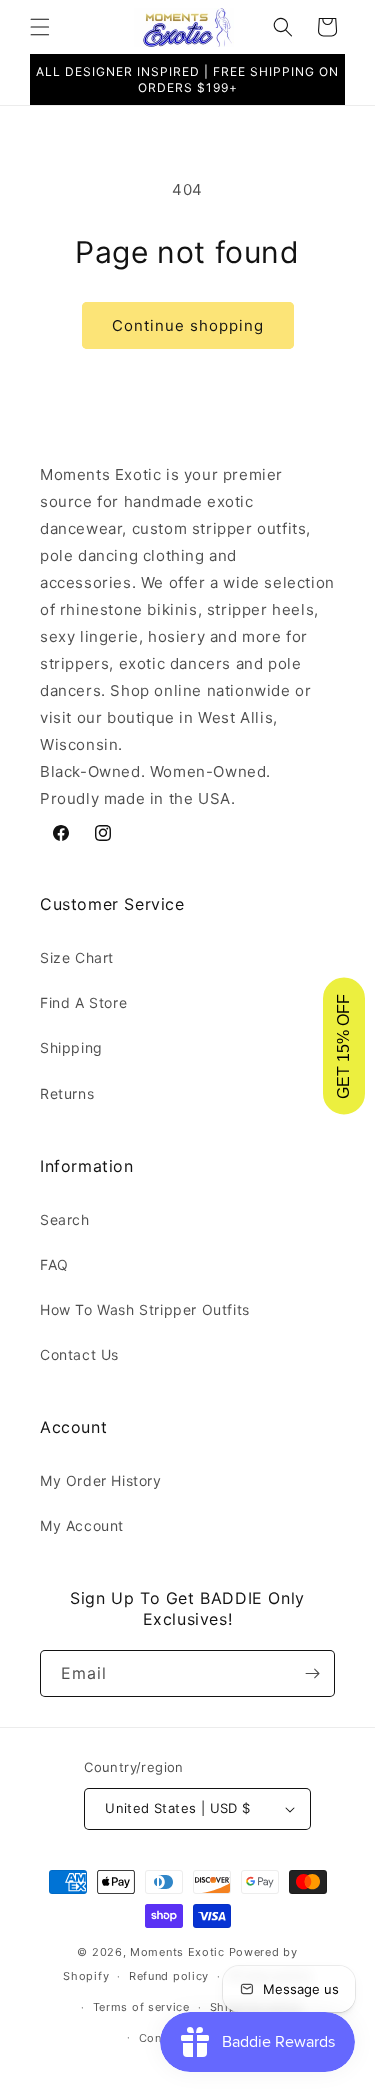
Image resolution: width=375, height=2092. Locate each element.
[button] (40, 27)
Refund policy (169, 1976)
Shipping (71, 1047)
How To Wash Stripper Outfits (145, 1309)
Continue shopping (188, 325)
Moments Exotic (177, 1952)
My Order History (101, 1480)
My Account (82, 1525)
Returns (67, 1093)
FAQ (54, 1264)
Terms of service (141, 2007)
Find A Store (83, 1002)
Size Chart (77, 957)
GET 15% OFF (343, 1046)
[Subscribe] (312, 1673)
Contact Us (79, 1354)
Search (65, 1219)
